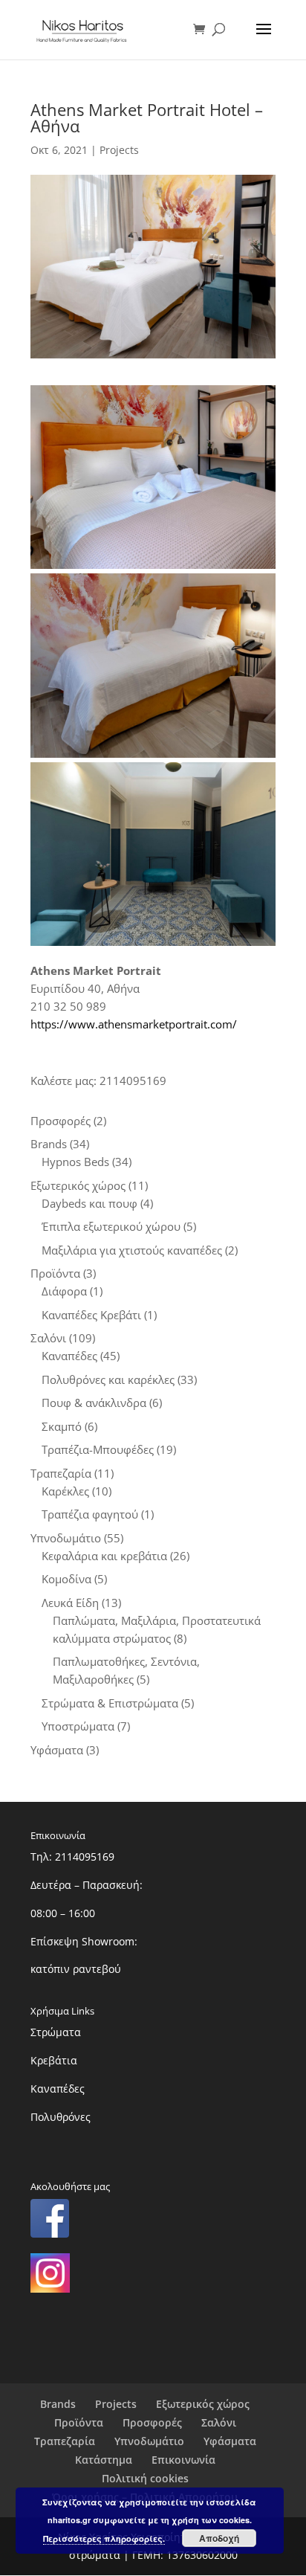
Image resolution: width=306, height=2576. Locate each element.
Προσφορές (152, 2422)
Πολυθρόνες (61, 2117)
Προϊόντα (79, 2422)
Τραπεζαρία (65, 2441)
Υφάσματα (230, 2441)
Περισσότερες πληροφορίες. (104, 2538)
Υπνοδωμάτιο (149, 2441)
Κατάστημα (104, 2460)
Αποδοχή (219, 2538)
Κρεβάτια (54, 2060)
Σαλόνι (219, 2422)
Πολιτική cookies (145, 2478)
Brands (58, 2404)
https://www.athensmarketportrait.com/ (134, 1024)
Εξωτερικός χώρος (203, 2404)
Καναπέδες (58, 2089)
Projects (119, 150)
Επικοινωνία (183, 2460)
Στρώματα (56, 2032)
